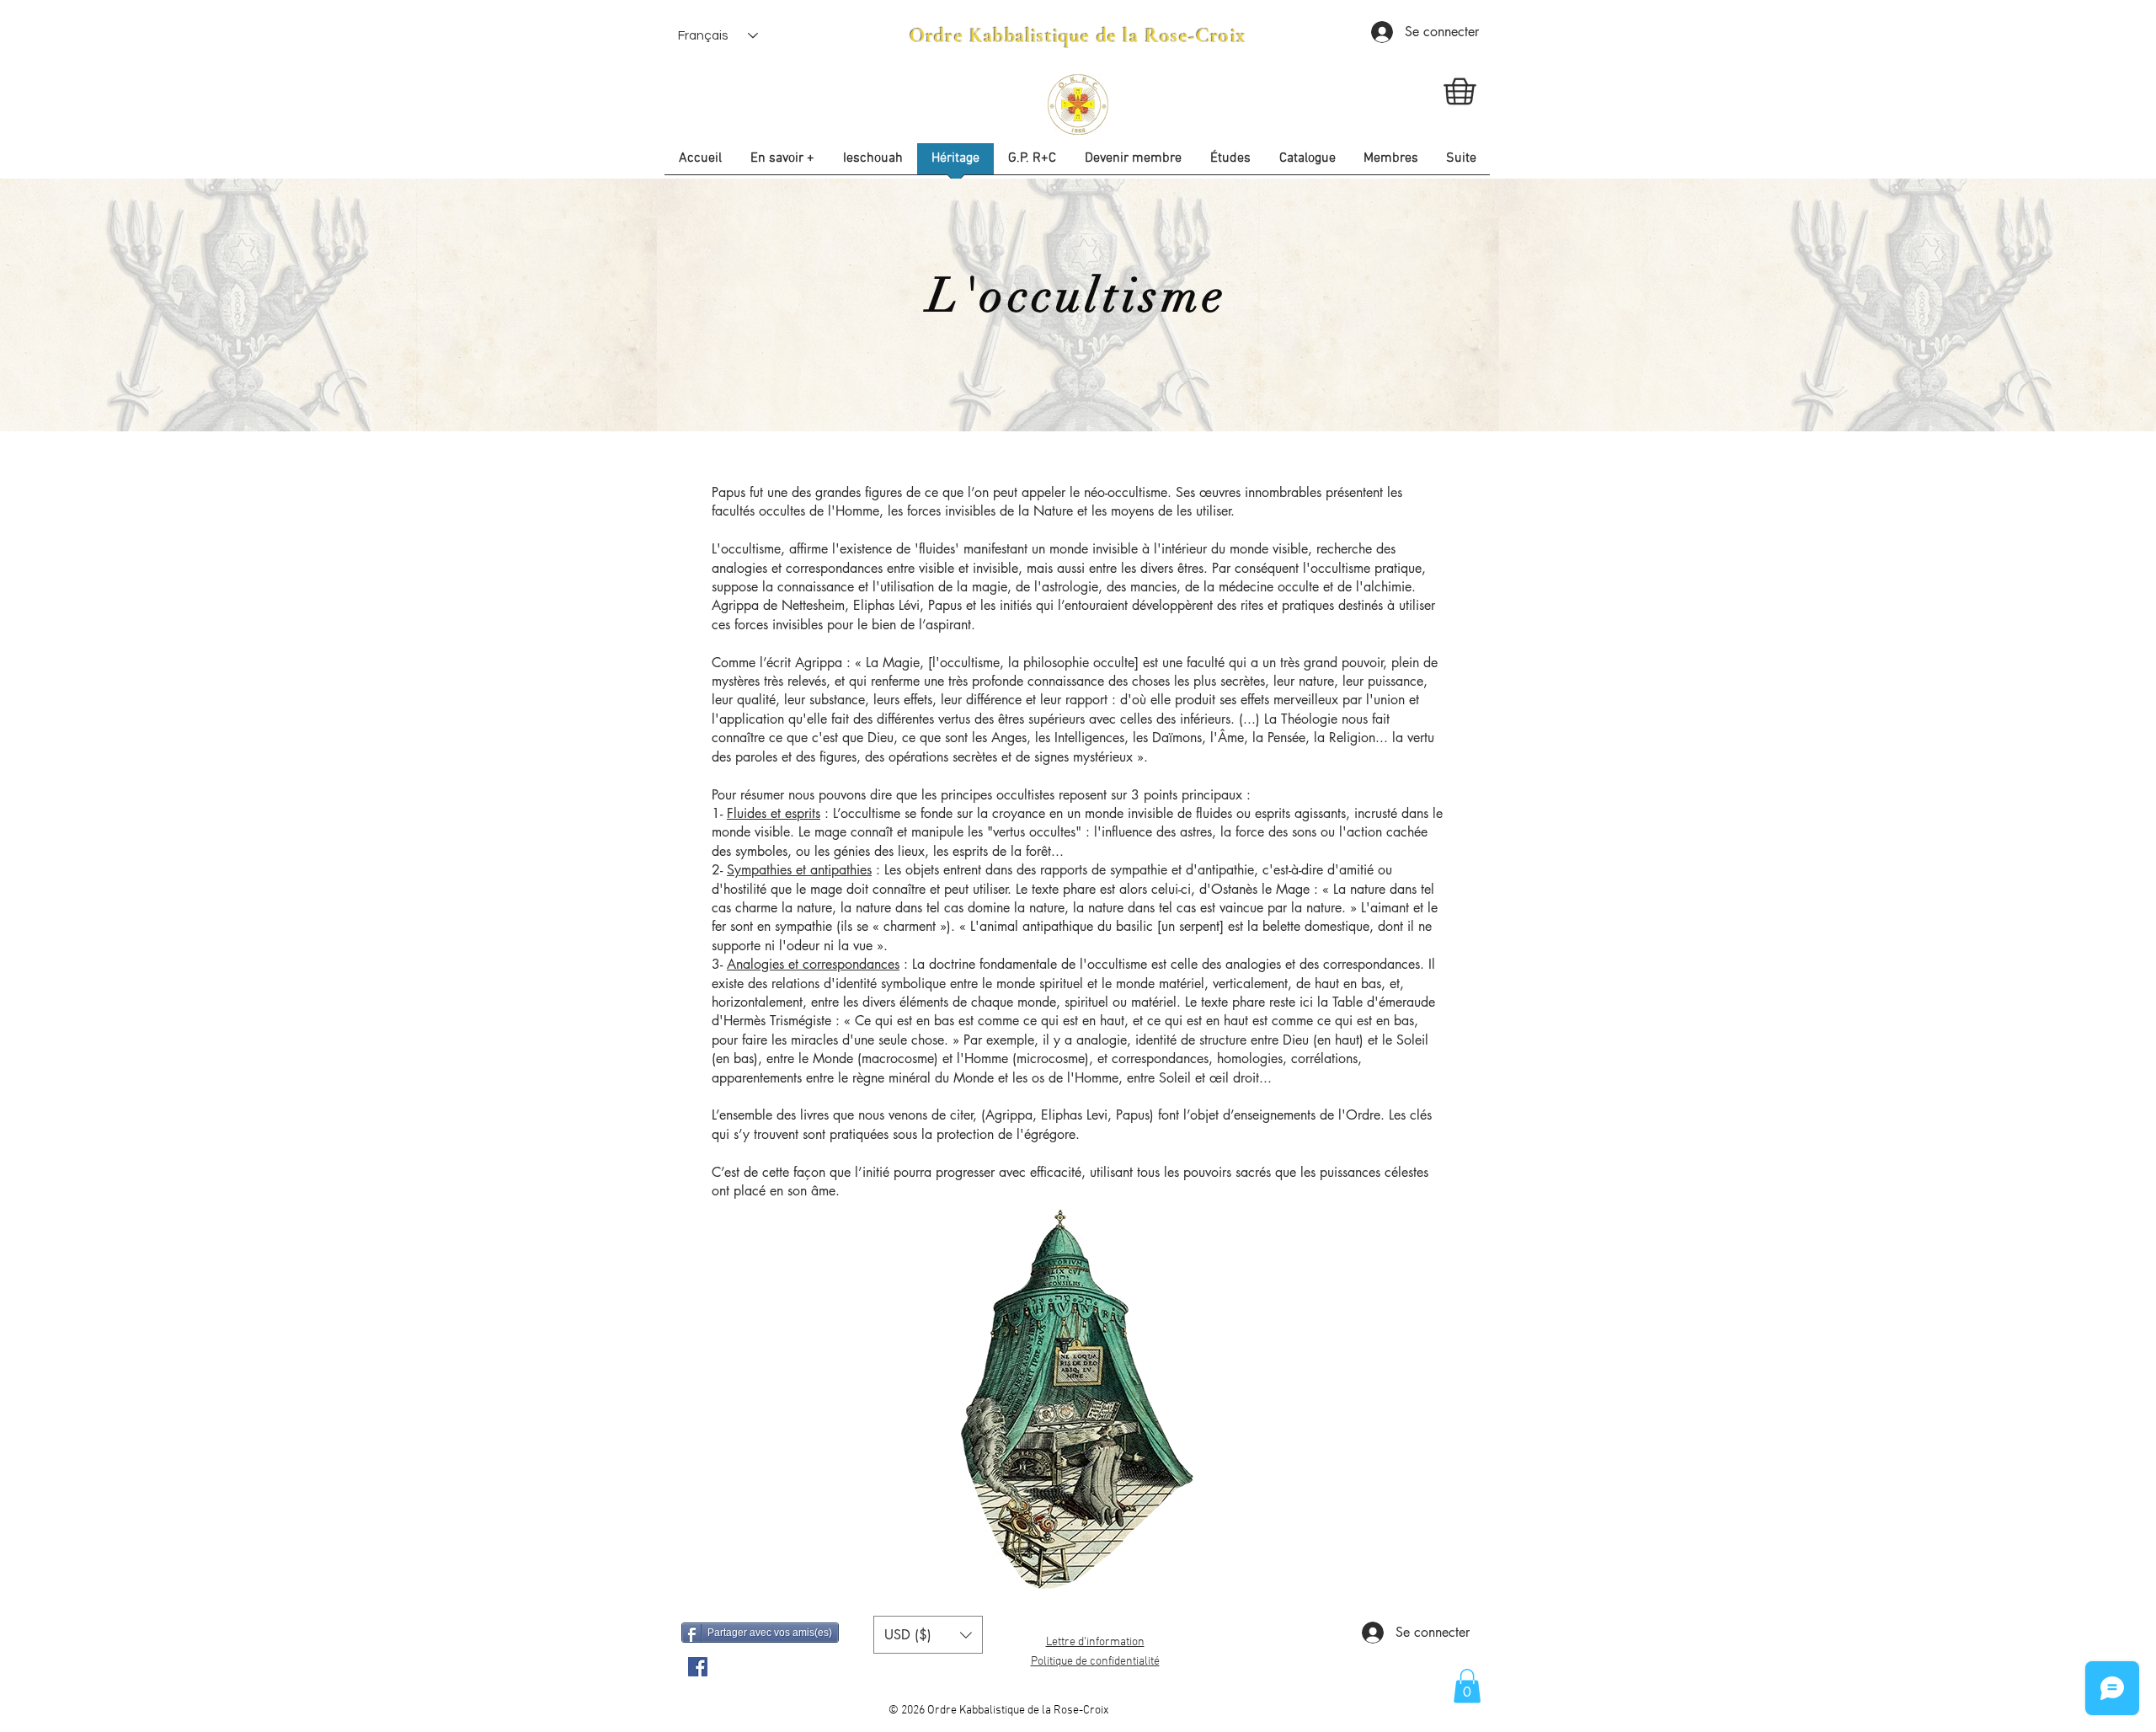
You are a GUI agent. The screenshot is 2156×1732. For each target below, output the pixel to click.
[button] (1230, 164)
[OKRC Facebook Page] (698, 1667)
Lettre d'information (1095, 1642)
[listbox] (928, 1635)
